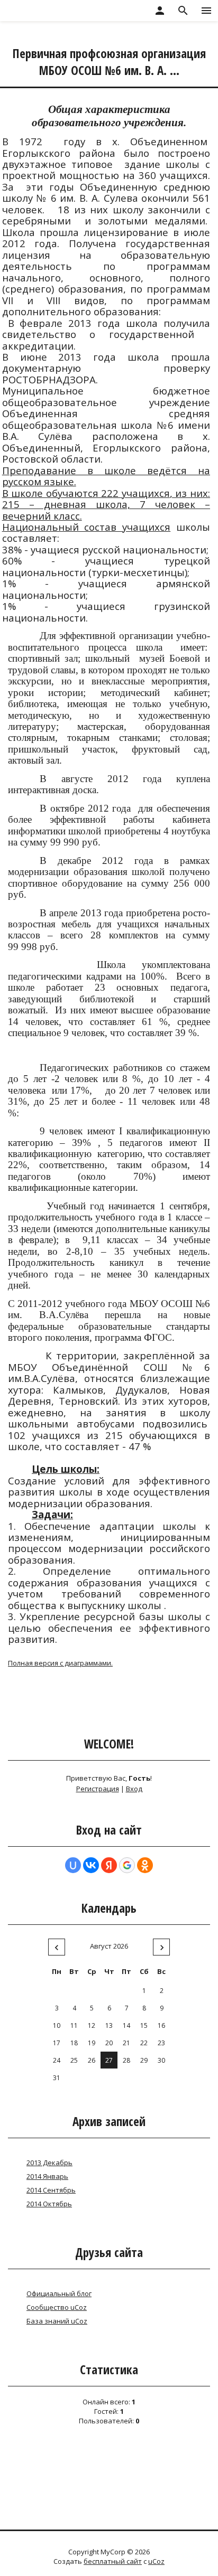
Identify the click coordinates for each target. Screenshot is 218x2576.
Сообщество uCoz (57, 2307)
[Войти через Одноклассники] (145, 1865)
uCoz (156, 2561)
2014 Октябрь (49, 2204)
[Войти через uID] (73, 1865)
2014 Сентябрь (51, 2190)
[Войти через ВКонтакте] (91, 1865)
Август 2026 (109, 1946)
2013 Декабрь (49, 2163)
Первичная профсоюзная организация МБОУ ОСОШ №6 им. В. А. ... (109, 62)
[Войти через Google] (127, 1865)
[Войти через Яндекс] (109, 1865)
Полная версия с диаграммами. (60, 1663)
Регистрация (98, 1789)
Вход (134, 1789)
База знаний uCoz (57, 2321)
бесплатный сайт (113, 2561)
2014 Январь (47, 2176)
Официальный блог (59, 2293)
